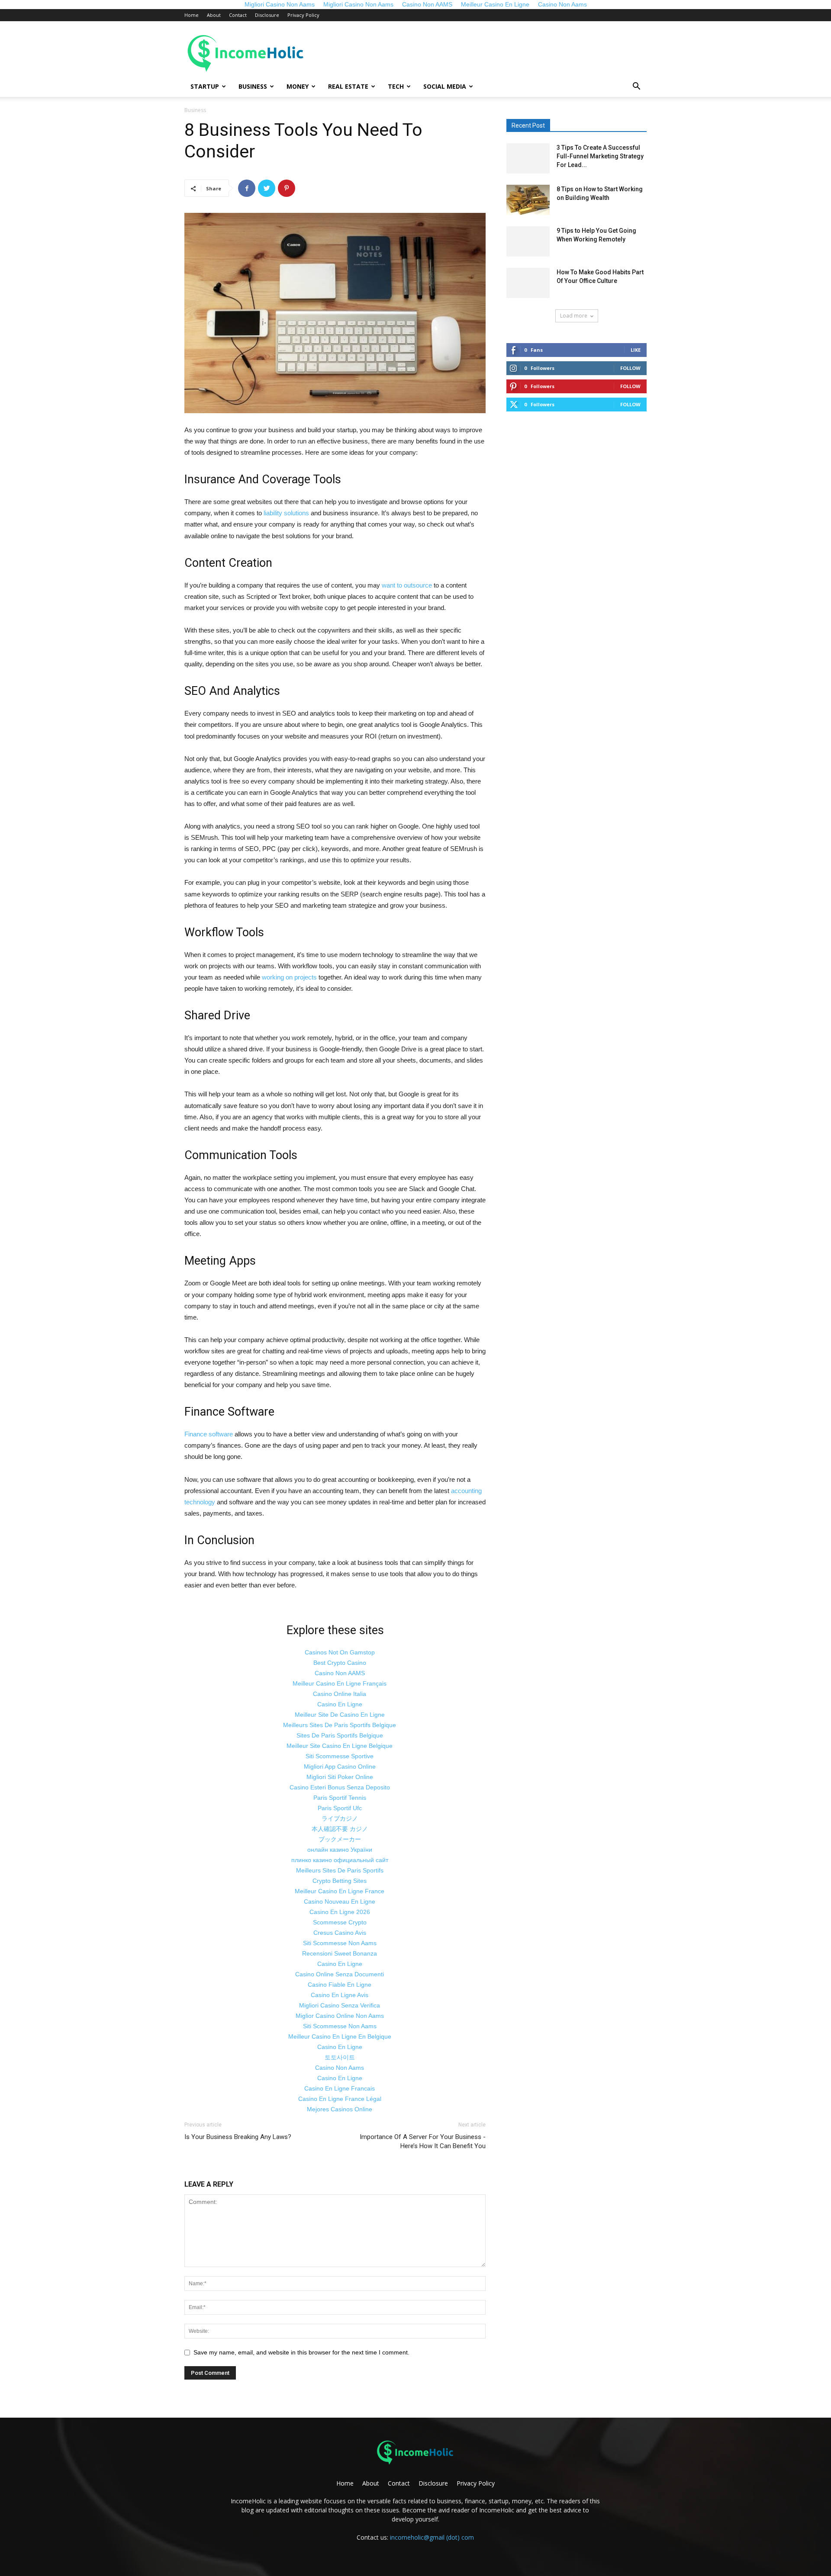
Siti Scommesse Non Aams (340, 1943)
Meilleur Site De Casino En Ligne (340, 1715)
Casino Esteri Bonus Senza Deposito (340, 1787)
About (214, 15)
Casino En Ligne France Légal (340, 2099)
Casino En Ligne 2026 (340, 1912)
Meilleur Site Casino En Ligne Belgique (340, 1746)
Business (253, 86)
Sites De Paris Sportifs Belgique (340, 1735)
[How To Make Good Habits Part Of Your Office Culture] (528, 283)
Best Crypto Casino (340, 1663)
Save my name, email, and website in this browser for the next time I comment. (301, 2352)
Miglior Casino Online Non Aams (340, 2016)
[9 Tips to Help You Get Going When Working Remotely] (528, 241)
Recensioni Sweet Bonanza (340, 1953)
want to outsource (407, 585)
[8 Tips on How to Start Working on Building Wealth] (528, 200)
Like (636, 350)
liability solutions (286, 513)
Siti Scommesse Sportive (340, 1756)
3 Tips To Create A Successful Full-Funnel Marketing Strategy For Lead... (600, 156)
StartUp (205, 86)
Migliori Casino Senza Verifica (340, 2005)
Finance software (209, 1434)
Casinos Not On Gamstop (340, 1652)
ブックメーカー (340, 1839)
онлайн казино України (340, 1850)
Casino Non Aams (340, 2068)
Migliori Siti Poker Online (340, 1777)
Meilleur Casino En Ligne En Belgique (340, 2036)
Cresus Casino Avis (340, 1933)
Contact (238, 15)
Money (298, 86)
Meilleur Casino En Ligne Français (340, 1683)
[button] (636, 87)
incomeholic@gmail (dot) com (432, 2537)
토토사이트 (340, 2057)
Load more (574, 316)
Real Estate (348, 86)
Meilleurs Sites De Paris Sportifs (340, 1870)
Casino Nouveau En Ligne (340, 1901)
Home (192, 15)
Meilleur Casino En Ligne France (340, 1891)
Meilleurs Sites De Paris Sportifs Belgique (340, 1725)
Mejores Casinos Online (340, 2109)
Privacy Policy (303, 15)
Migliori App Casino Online (340, 1767)
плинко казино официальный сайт (340, 1860)
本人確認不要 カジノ (340, 1829)
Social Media (445, 86)
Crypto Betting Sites (340, 1881)
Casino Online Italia (340, 1694)
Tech (396, 86)
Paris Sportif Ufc (340, 1808)
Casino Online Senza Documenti (340, 1974)
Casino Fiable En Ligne (340, 1985)
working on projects (289, 977)
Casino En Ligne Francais (340, 2088)
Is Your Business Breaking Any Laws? (238, 2137)
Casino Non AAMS (340, 1673)
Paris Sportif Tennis (340, 1798)
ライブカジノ (340, 1818)
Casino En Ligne (340, 1704)
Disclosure (267, 15)
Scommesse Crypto (340, 1922)
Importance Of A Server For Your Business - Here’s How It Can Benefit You (423, 2141)
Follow (630, 368)
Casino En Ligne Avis (340, 1995)
